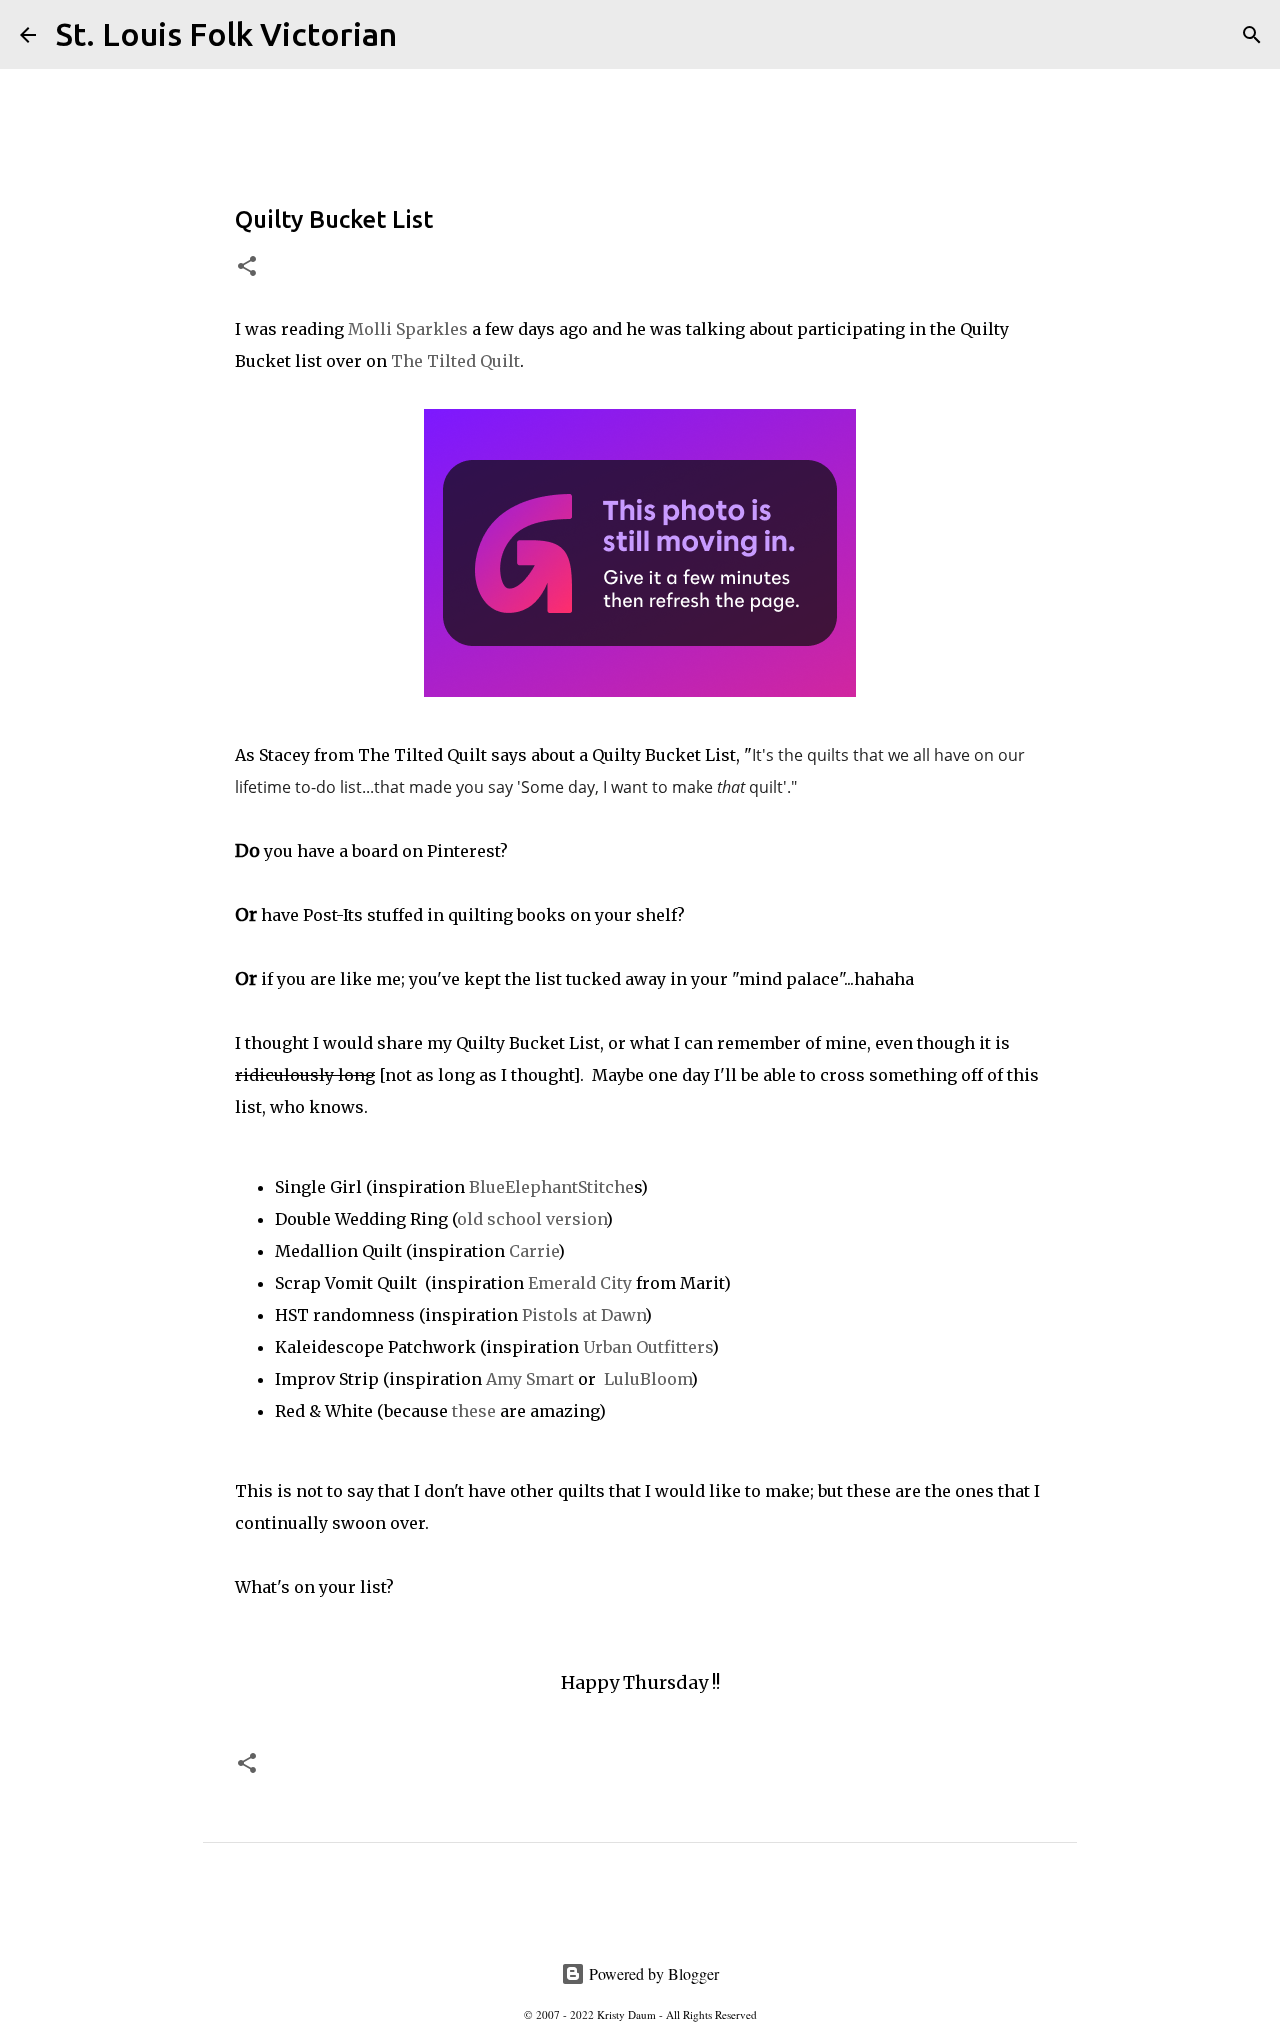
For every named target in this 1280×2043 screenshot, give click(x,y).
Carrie (533, 1251)
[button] (247, 267)
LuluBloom (645, 1379)
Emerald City (580, 1283)
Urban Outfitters (647, 1347)
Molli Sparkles (408, 329)
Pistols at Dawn (583, 1315)
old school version (531, 1219)
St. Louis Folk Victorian (226, 34)
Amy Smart (530, 1379)
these (474, 1411)
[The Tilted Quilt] (640, 691)
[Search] (425, 35)
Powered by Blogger (652, 1973)
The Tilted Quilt (455, 361)
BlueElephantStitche (551, 1187)
